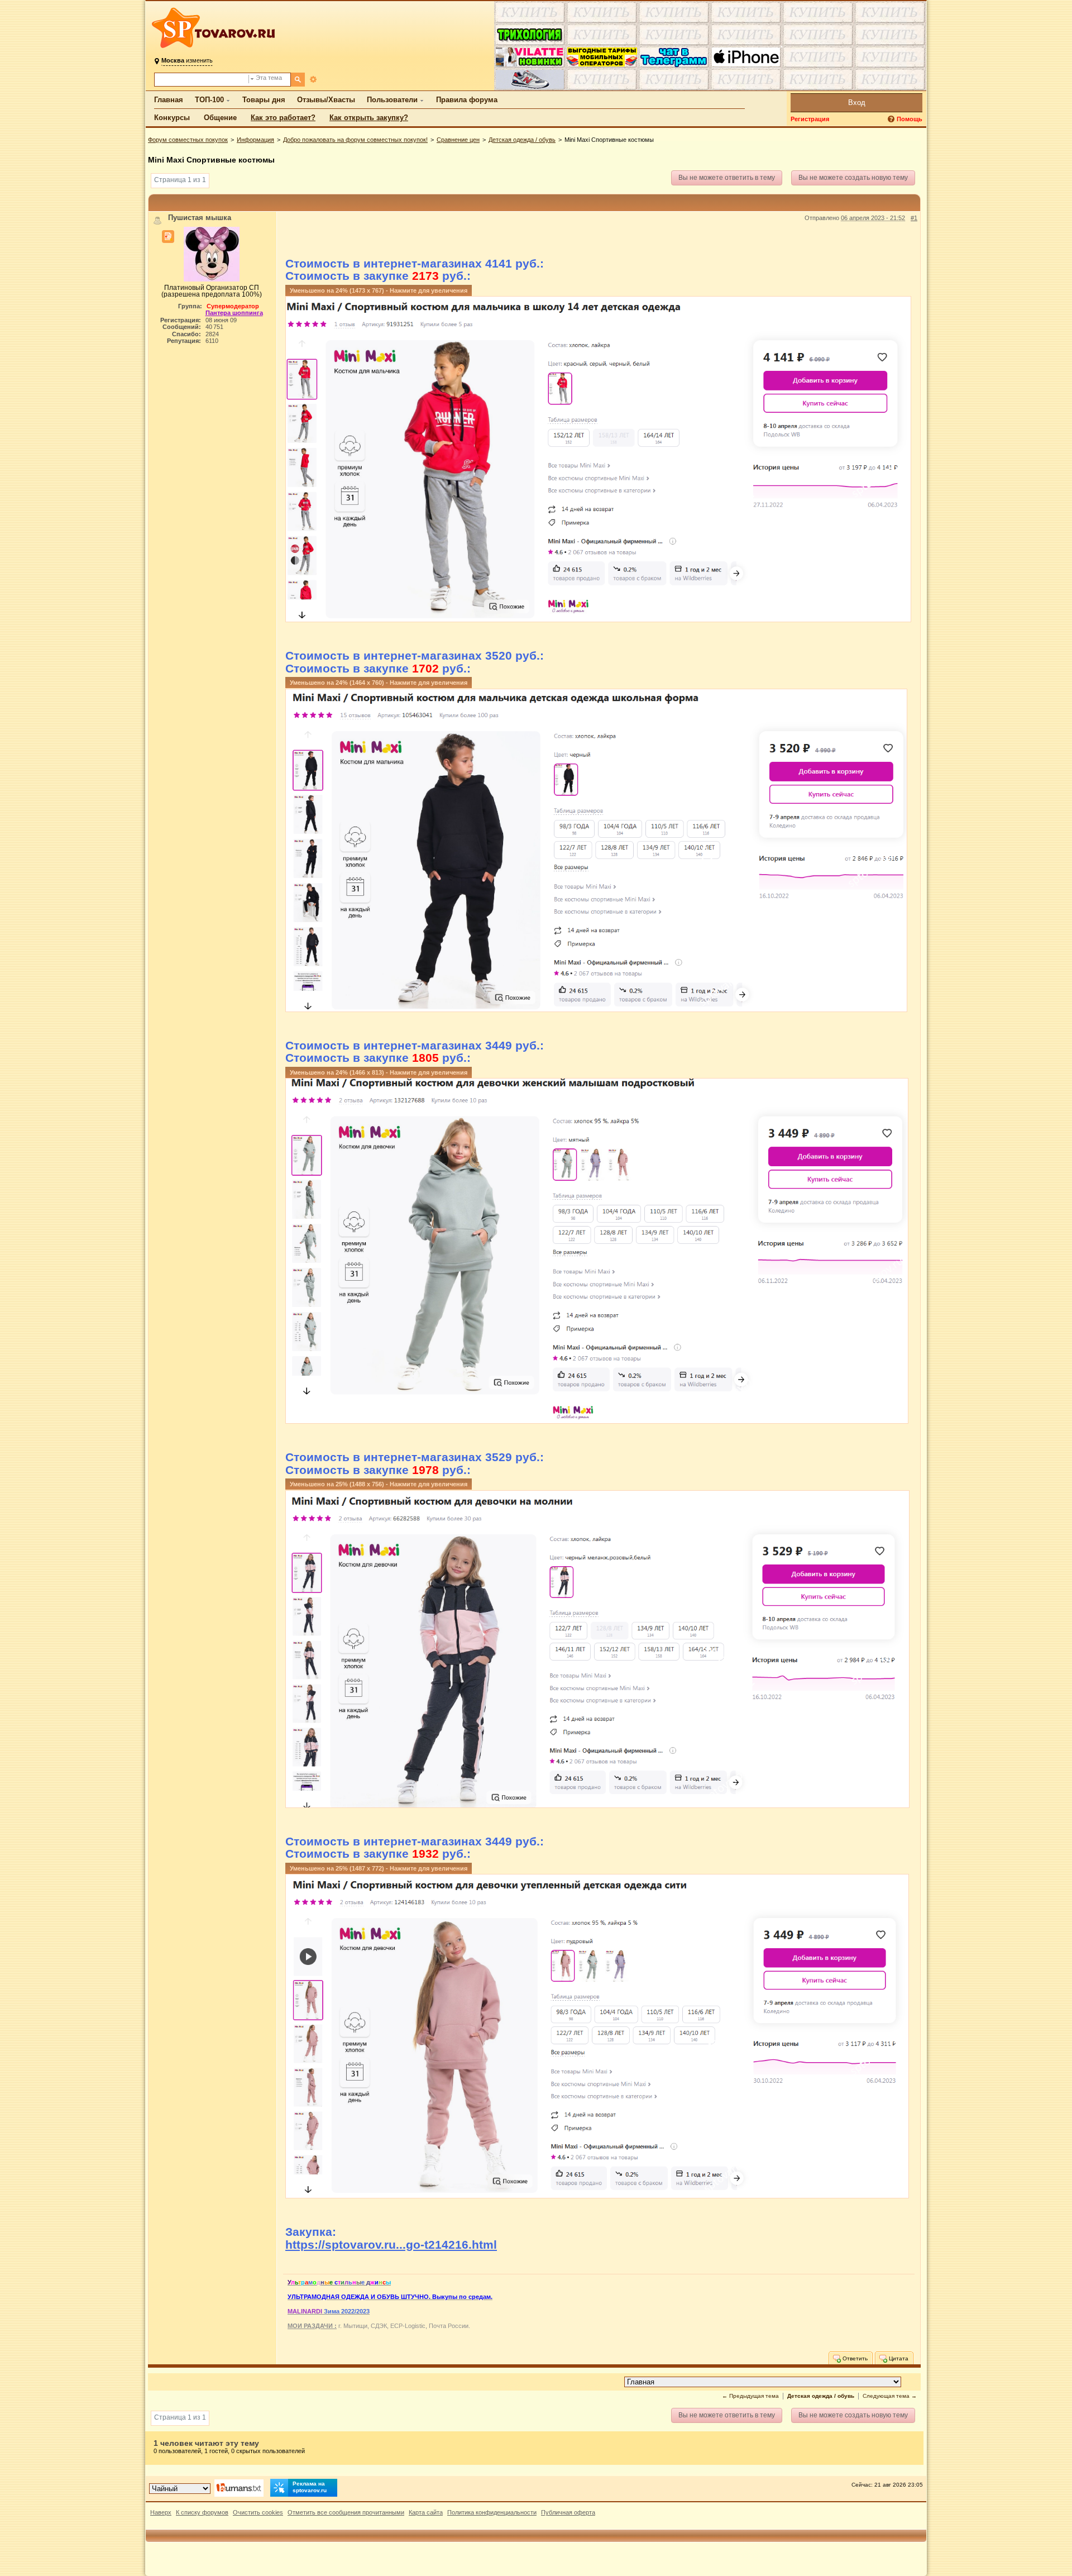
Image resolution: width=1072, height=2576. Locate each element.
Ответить (854, 2358)
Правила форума (467, 100)
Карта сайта (426, 2512)
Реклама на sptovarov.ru (310, 2487)
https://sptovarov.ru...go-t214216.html (391, 2245)
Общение (220, 118)
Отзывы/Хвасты (326, 100)
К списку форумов (202, 2512)
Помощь (910, 119)
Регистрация (810, 119)
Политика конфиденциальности (492, 2512)
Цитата (898, 2358)
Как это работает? (283, 118)
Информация (255, 140)
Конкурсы (172, 118)
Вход (857, 102)
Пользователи (392, 100)
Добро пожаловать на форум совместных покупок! (355, 140)
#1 (914, 218)
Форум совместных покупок (188, 140)
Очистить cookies (258, 2512)
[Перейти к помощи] (892, 119)
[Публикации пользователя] (168, 237)
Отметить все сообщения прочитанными (346, 2512)
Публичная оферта (568, 2512)
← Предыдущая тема (750, 2396)
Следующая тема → (890, 2396)
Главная (169, 100)
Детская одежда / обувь (522, 140)
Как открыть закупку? (369, 118)
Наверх (161, 2512)
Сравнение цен (458, 140)
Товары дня (264, 100)
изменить (187, 60)
